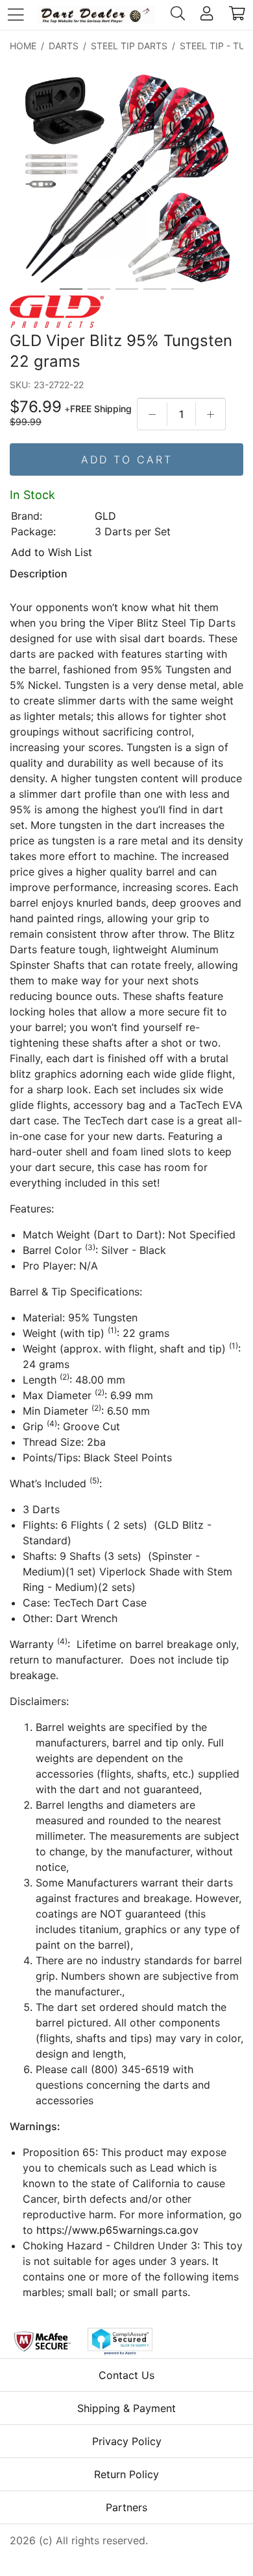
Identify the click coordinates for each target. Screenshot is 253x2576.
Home (23, 46)
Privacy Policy (127, 2441)
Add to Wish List (52, 552)
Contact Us (126, 2375)
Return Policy (126, 2474)
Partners (126, 2507)
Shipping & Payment (126, 2408)
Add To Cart (127, 459)
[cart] (237, 15)
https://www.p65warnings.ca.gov (117, 2230)
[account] (207, 15)
